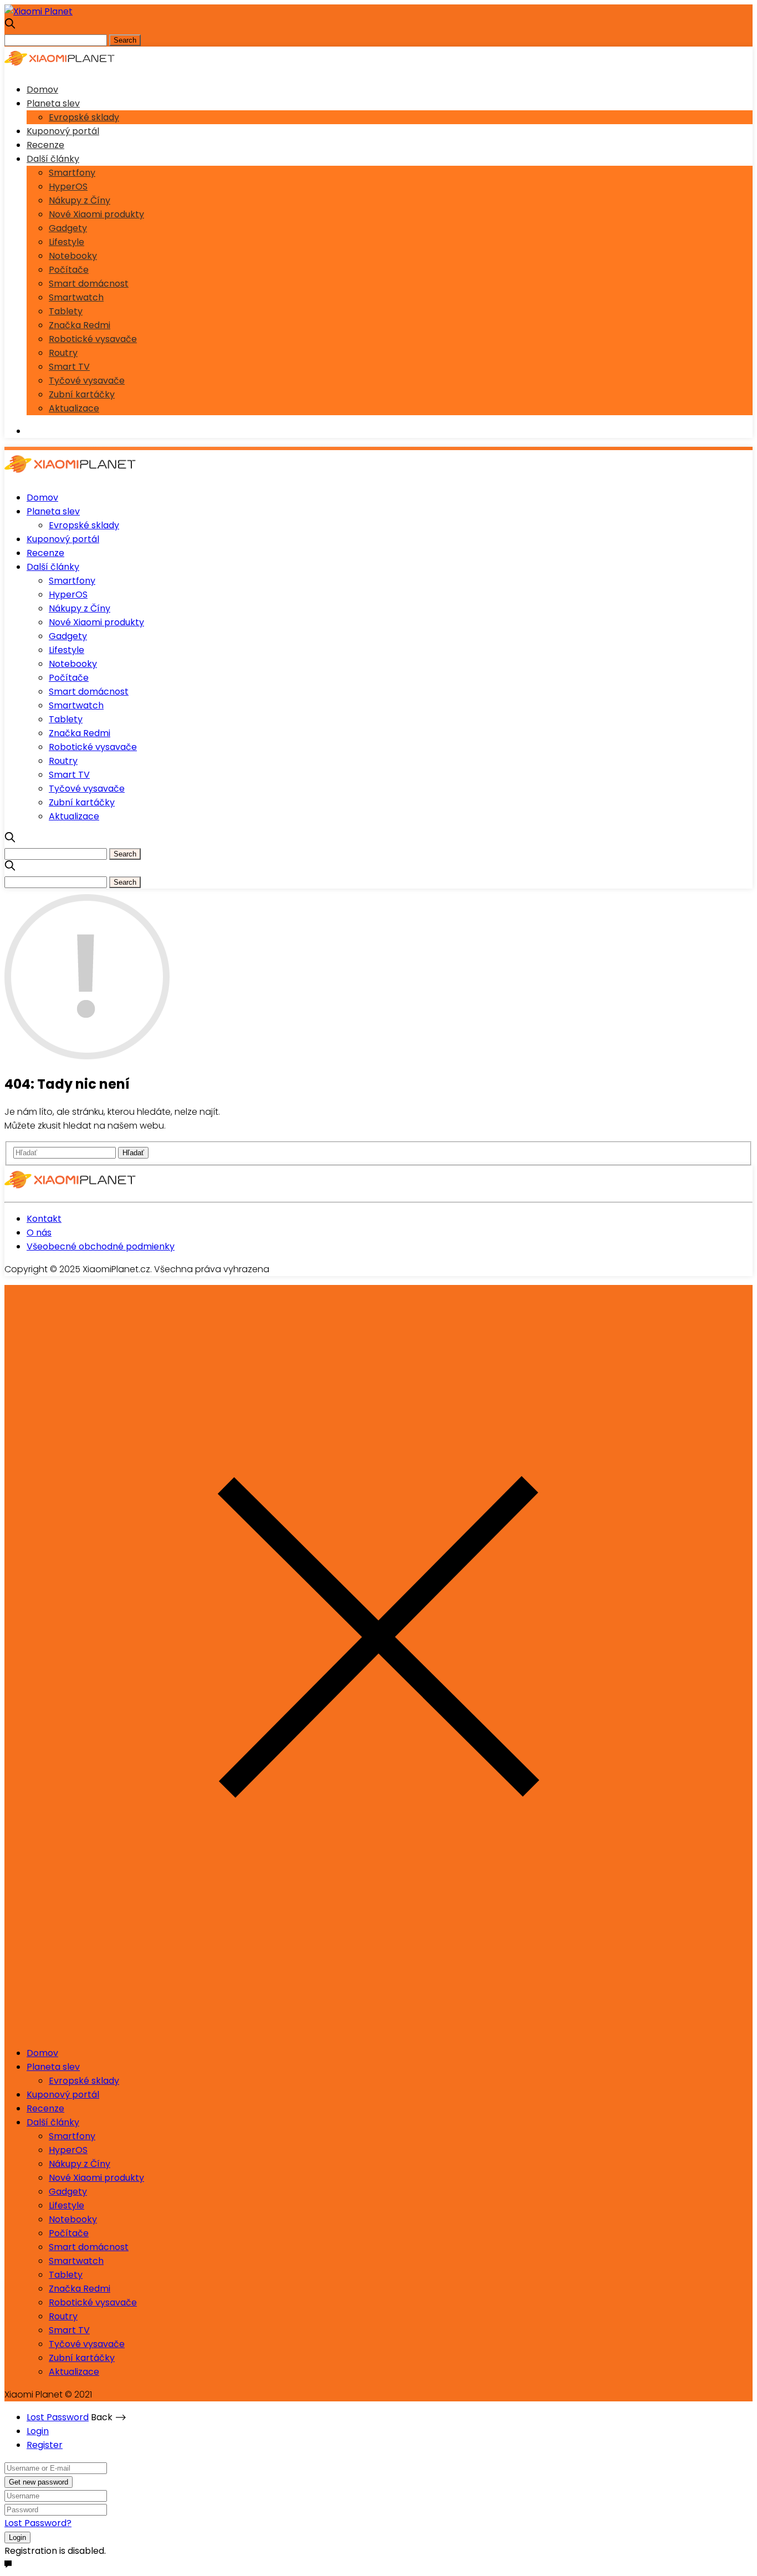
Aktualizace (74, 408)
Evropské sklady (84, 117)
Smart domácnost (89, 284)
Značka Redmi (80, 325)
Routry (63, 353)
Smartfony (72, 173)
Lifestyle (67, 242)
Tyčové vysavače (87, 381)
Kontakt (44, 1219)
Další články (53, 159)
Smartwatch (76, 297)
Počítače (69, 270)
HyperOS (68, 187)
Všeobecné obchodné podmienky (101, 1246)
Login (38, 2431)
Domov (42, 90)
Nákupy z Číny (80, 200)
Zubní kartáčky (82, 394)
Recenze (45, 145)
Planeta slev (53, 103)
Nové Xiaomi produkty (96, 214)
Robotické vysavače (93, 339)
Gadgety (68, 228)
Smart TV (69, 367)
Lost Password (58, 2417)
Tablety (66, 311)
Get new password (39, 2482)
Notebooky (73, 256)
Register (45, 2445)
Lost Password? (38, 2523)
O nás (39, 1233)
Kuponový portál (63, 131)
